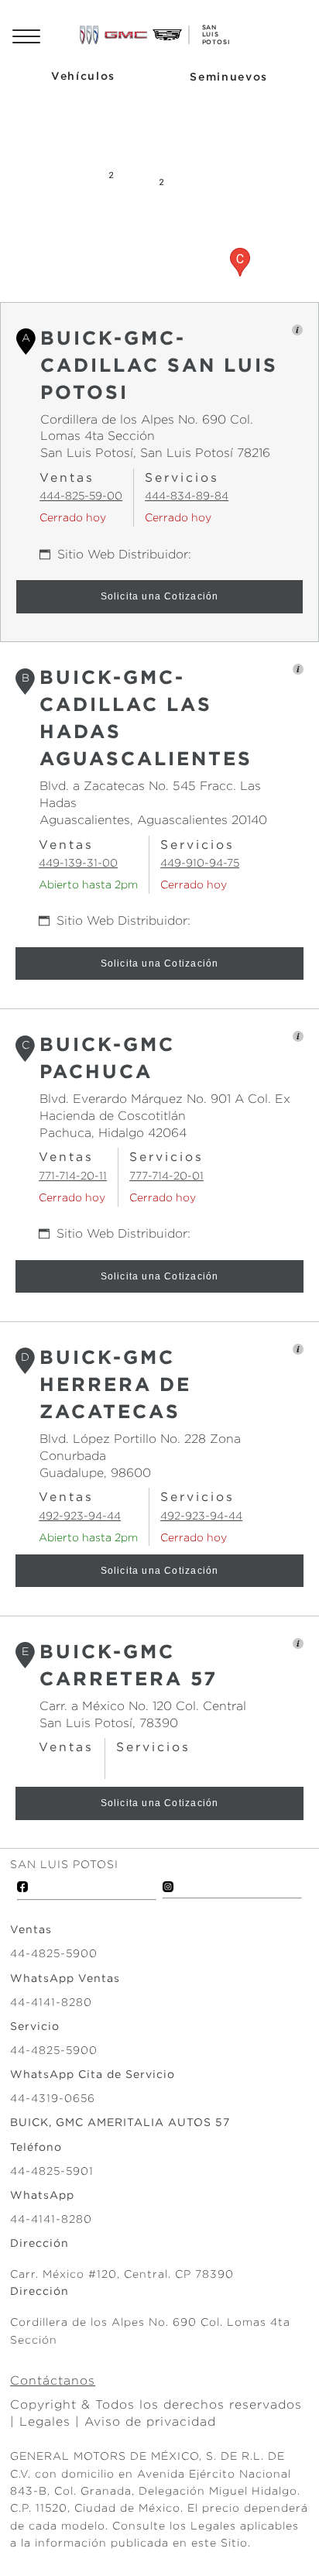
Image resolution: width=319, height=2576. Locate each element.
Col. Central (209, 1706)
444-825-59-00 (81, 496)
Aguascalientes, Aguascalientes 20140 (153, 820)
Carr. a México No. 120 (106, 1706)
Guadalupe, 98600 (95, 1473)
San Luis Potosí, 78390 (109, 1723)
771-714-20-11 (73, 1176)
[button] (240, 262)
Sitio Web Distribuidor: (124, 554)
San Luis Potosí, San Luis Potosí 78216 (155, 453)
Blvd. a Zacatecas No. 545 (118, 786)
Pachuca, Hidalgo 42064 (113, 1133)
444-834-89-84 (187, 496)
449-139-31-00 (78, 863)
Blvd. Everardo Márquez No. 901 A (142, 1099)
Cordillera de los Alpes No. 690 (133, 419)
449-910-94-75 (200, 863)
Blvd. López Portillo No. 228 (123, 1439)
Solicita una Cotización (160, 596)
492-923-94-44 (80, 1516)
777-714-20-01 (166, 1176)
